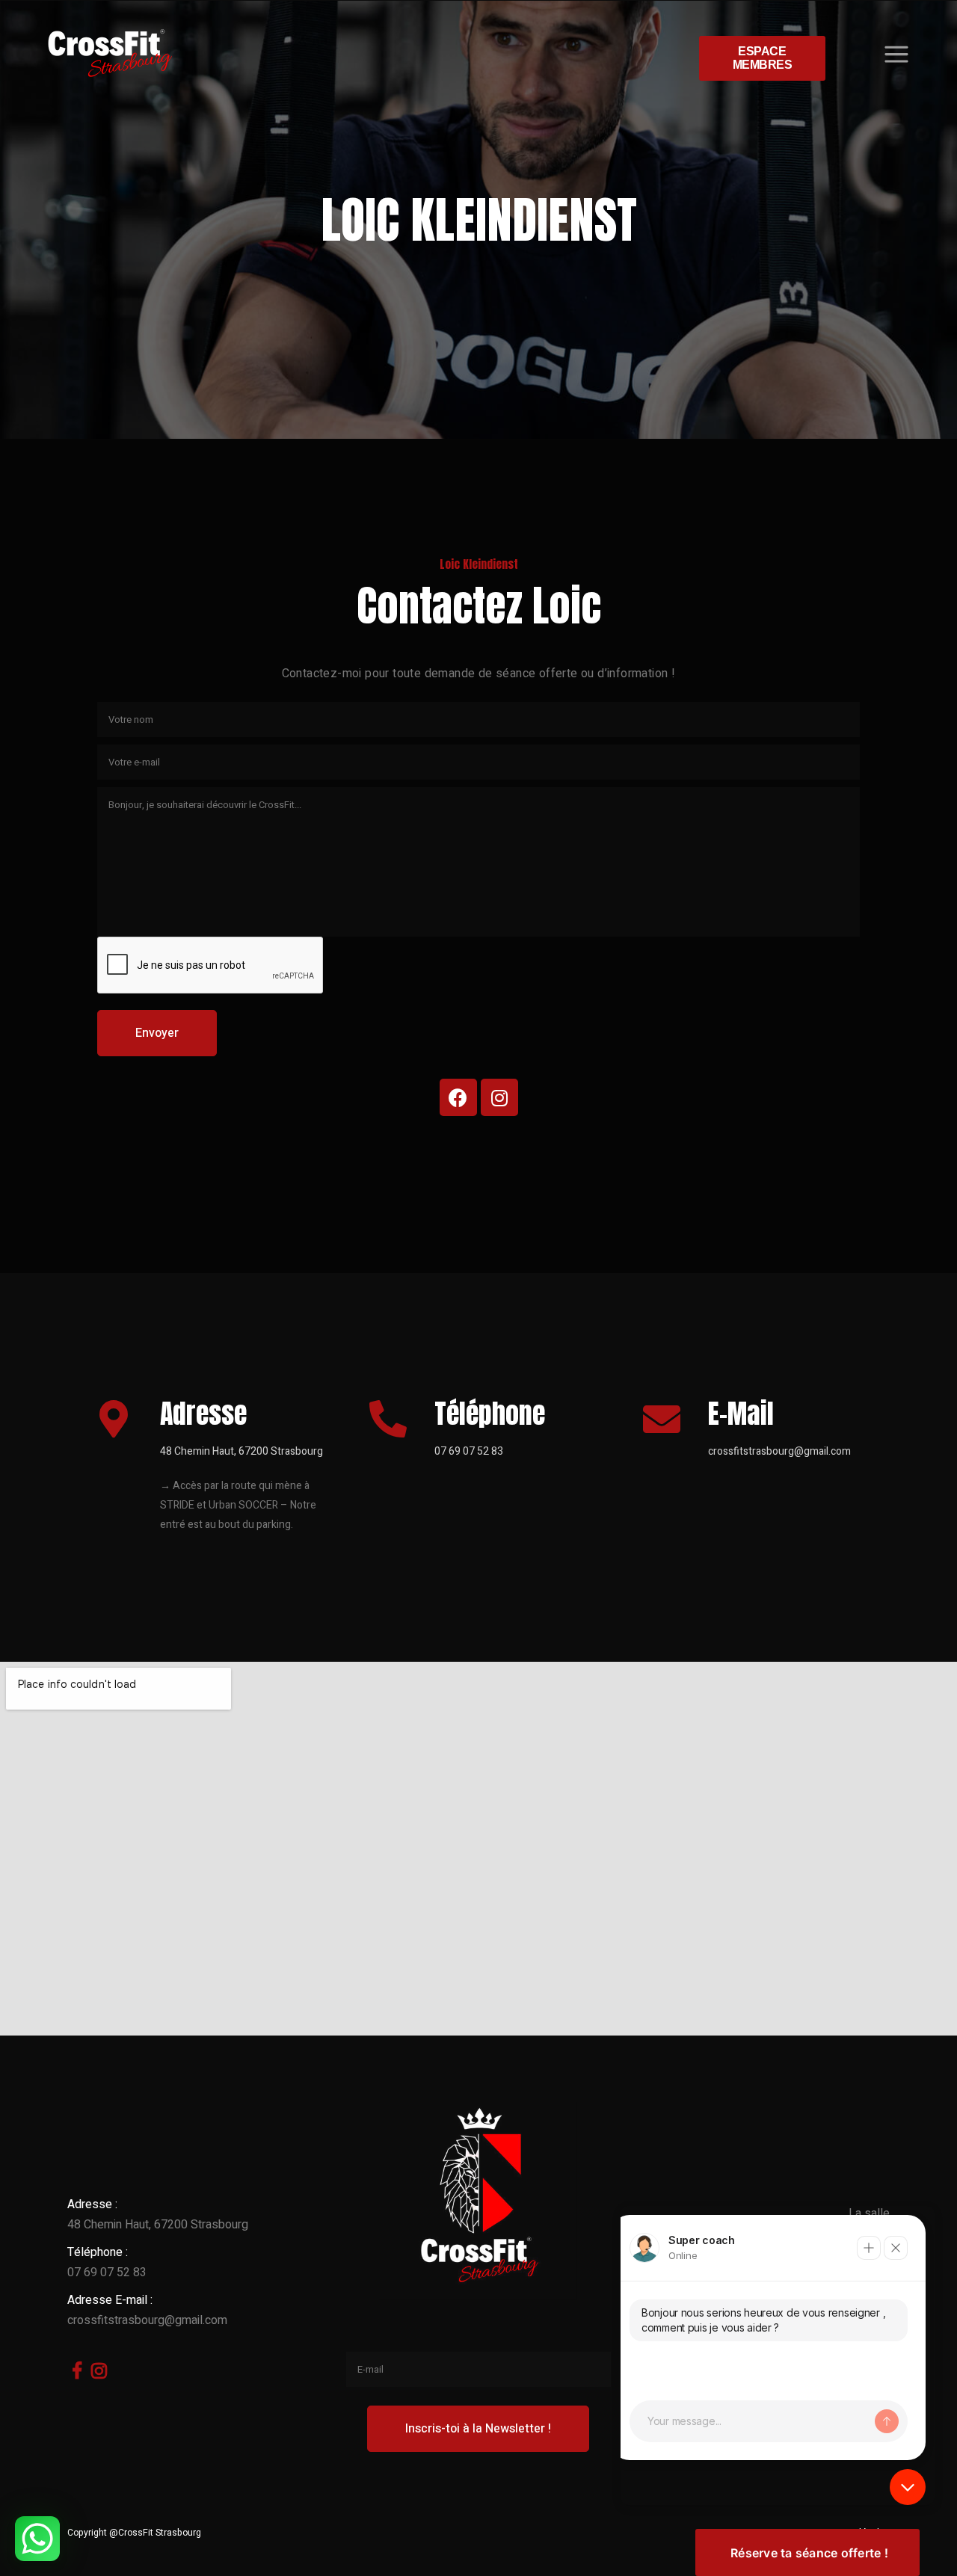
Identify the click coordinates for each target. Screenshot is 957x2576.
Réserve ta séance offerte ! (809, 2553)
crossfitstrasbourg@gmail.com (779, 1451)
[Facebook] (458, 1097)
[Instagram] (499, 1097)
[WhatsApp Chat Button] (37, 2539)
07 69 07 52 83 (469, 1451)
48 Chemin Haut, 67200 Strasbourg (158, 2225)
